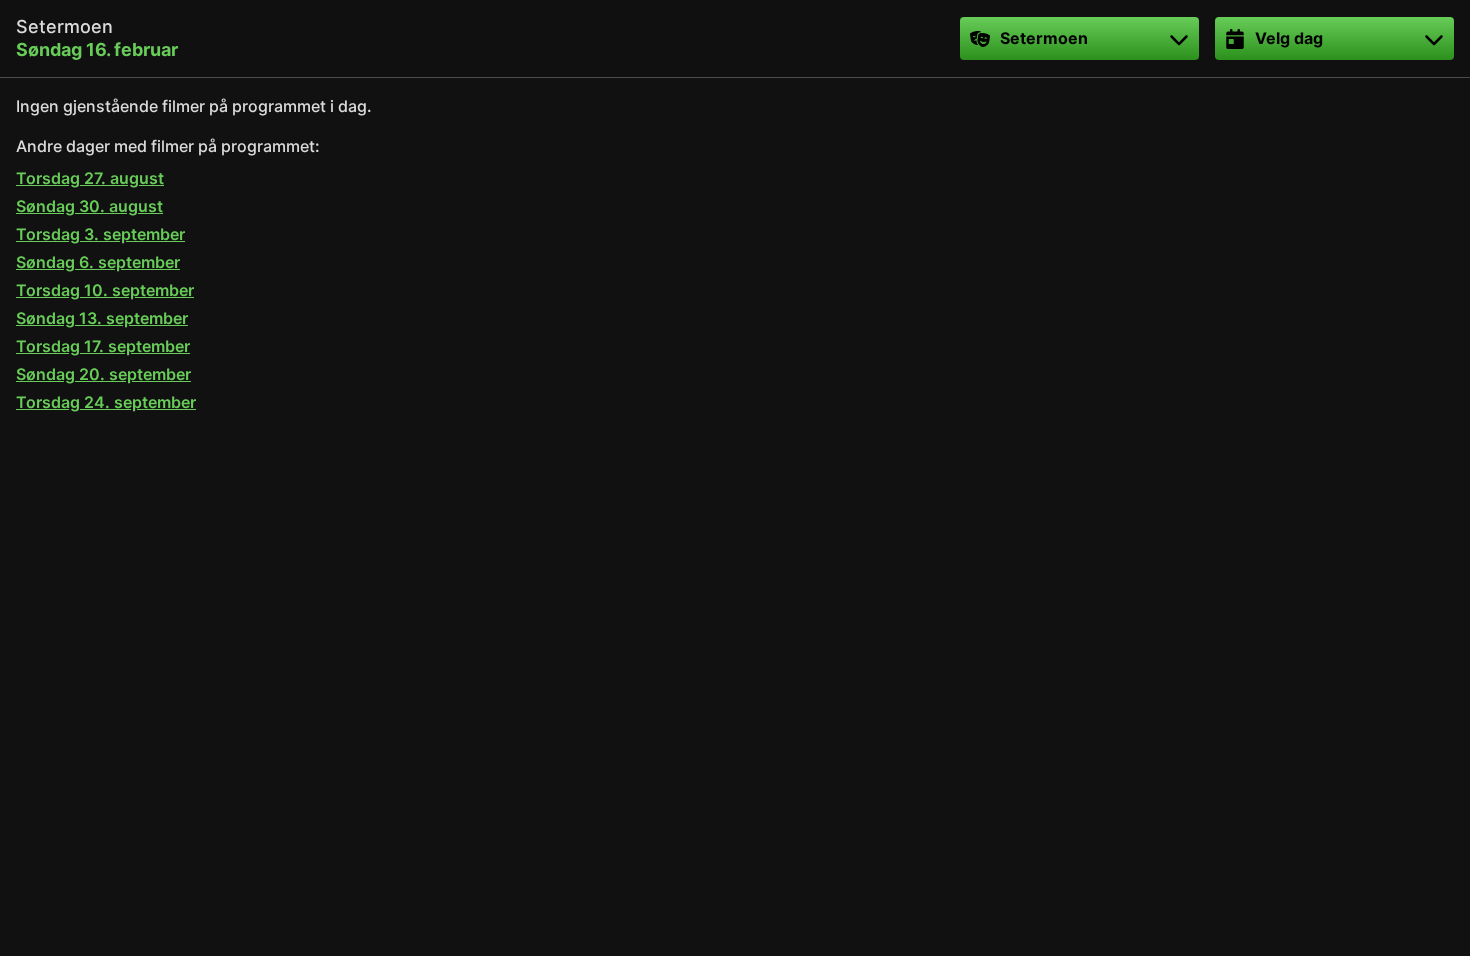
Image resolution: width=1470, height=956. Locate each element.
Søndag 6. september (98, 262)
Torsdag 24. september (106, 402)
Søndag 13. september (102, 318)
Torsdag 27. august (90, 178)
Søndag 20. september (103, 374)
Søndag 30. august (89, 206)
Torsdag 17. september (103, 346)
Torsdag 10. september (105, 290)
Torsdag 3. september (100, 234)
